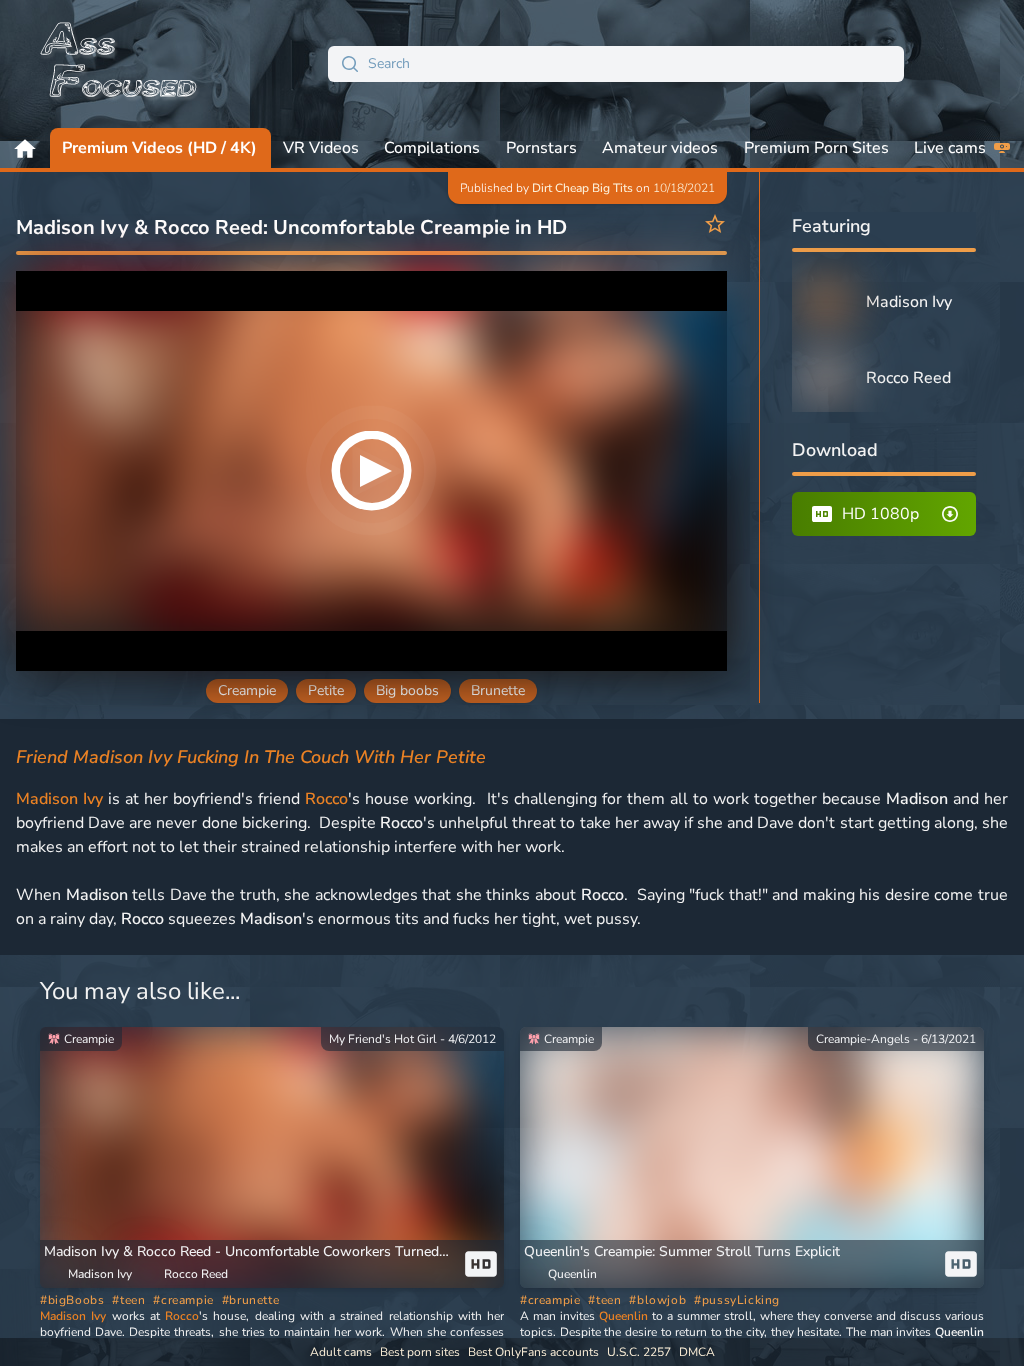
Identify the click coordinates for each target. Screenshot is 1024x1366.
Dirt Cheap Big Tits (582, 188)
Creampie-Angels (863, 1039)
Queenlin (623, 1316)
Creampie (247, 690)
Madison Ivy (59, 799)
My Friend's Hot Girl (383, 1039)
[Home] (120, 64)
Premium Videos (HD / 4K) (159, 148)
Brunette (498, 690)
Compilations (432, 148)
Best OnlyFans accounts (533, 1352)
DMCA (697, 1352)
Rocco (326, 799)
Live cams (950, 148)
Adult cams (341, 1352)
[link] (272, 1157)
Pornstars (541, 148)
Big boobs (407, 690)
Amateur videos (660, 148)
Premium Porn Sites (816, 148)
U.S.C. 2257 (639, 1352)
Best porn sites (420, 1352)
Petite (326, 690)
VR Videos (321, 148)
